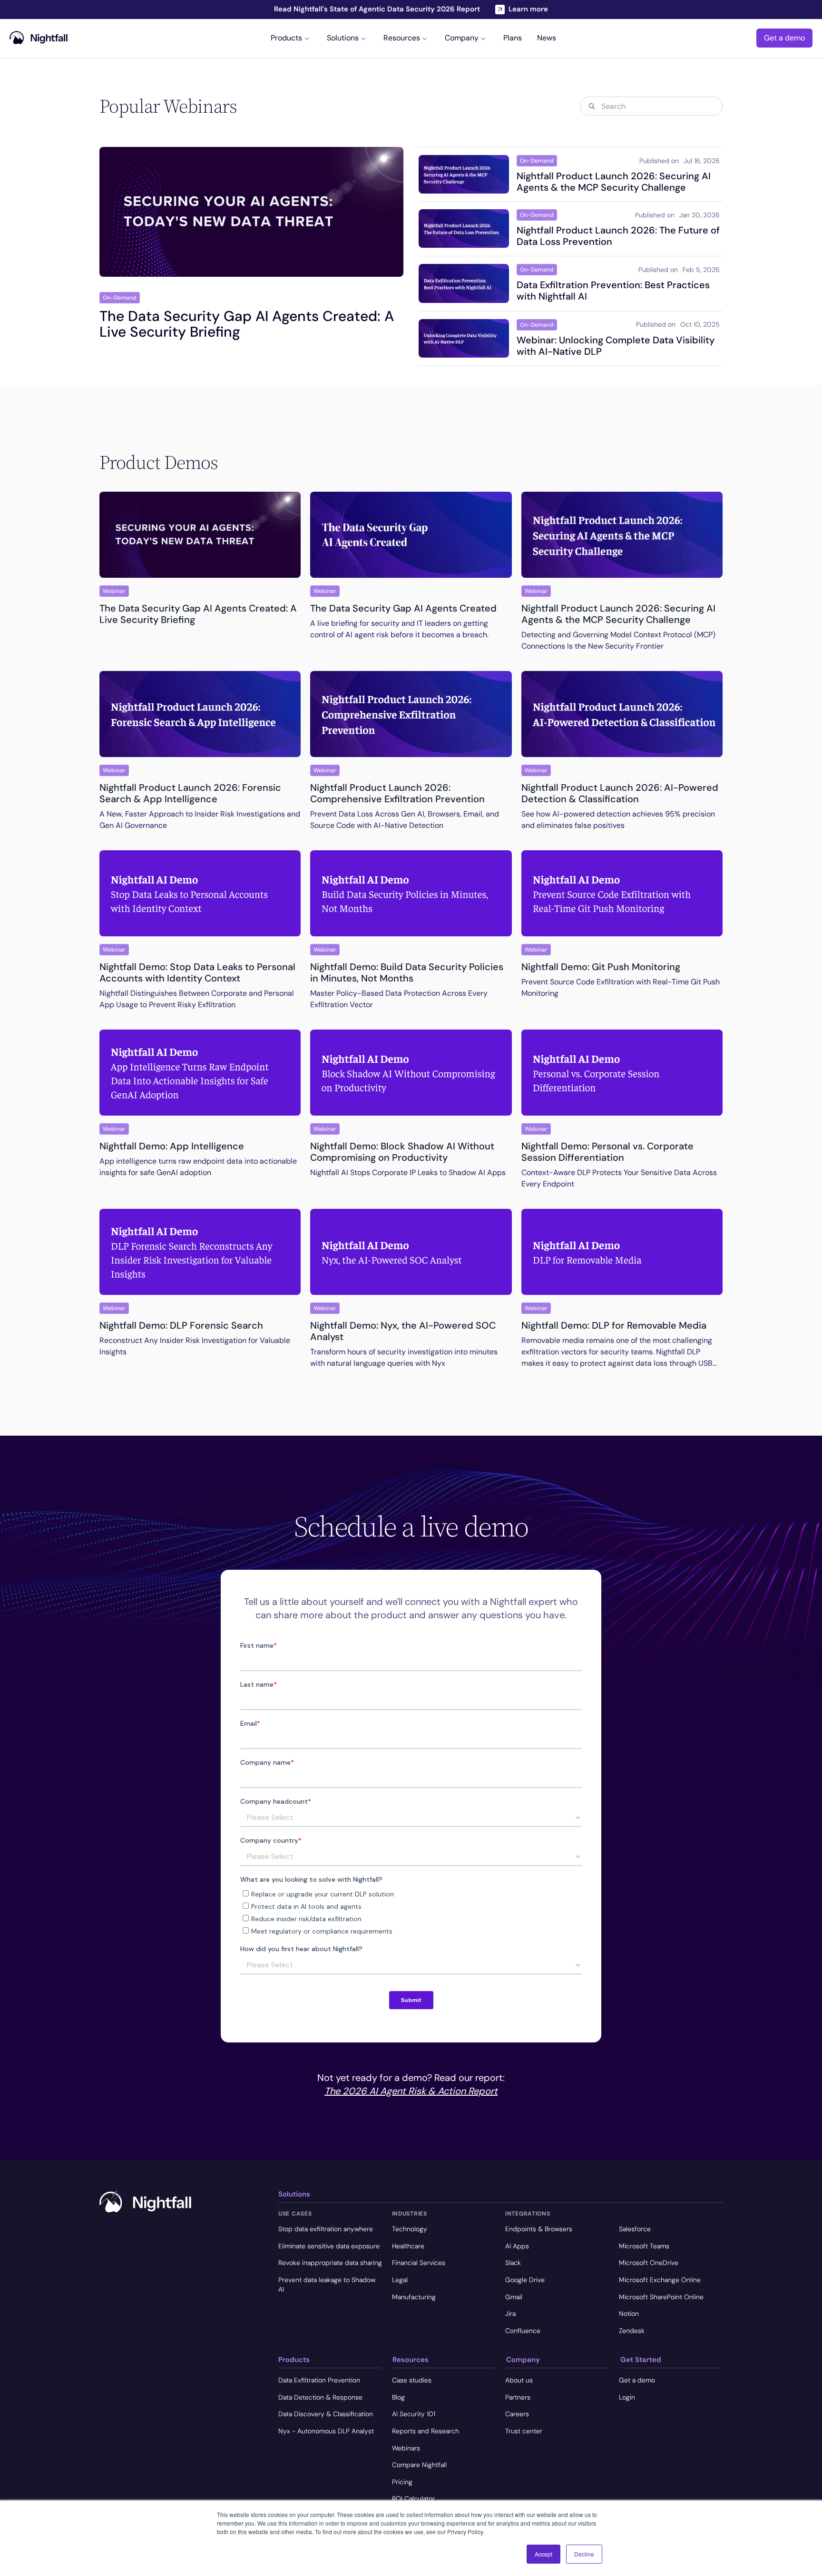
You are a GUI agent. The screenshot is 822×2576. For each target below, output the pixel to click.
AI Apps (517, 2246)
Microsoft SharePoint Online (661, 2297)
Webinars (406, 2448)
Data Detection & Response (320, 2397)
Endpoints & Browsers (539, 2229)
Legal (400, 2280)
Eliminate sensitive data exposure (329, 2246)
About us (519, 2380)
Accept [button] (543, 2554)
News (547, 39)
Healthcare (408, 2246)
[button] (291, 38)
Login (627, 2397)
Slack (513, 2263)
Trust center (524, 2431)
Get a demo (784, 38)
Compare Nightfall (419, 2465)
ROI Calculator (413, 2498)
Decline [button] (584, 2554)
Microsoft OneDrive (649, 2263)
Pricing (402, 2482)
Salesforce (635, 2229)
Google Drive (525, 2280)
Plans (513, 39)
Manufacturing (414, 2297)
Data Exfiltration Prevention (319, 2380)
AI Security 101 (414, 2414)
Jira (510, 2314)
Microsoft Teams (644, 2246)
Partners (518, 2397)
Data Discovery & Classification (326, 2414)
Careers (517, 2414)
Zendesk (632, 2331)
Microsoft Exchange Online (660, 2280)
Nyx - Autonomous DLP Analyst (326, 2431)
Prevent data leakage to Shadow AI (327, 2284)
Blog (398, 2397)
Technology (410, 2229)
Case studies (412, 2380)
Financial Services (419, 2263)
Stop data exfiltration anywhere (326, 2229)
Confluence (523, 2331)
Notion (629, 2314)
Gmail (514, 2297)
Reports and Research (426, 2431)
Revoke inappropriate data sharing (330, 2263)
